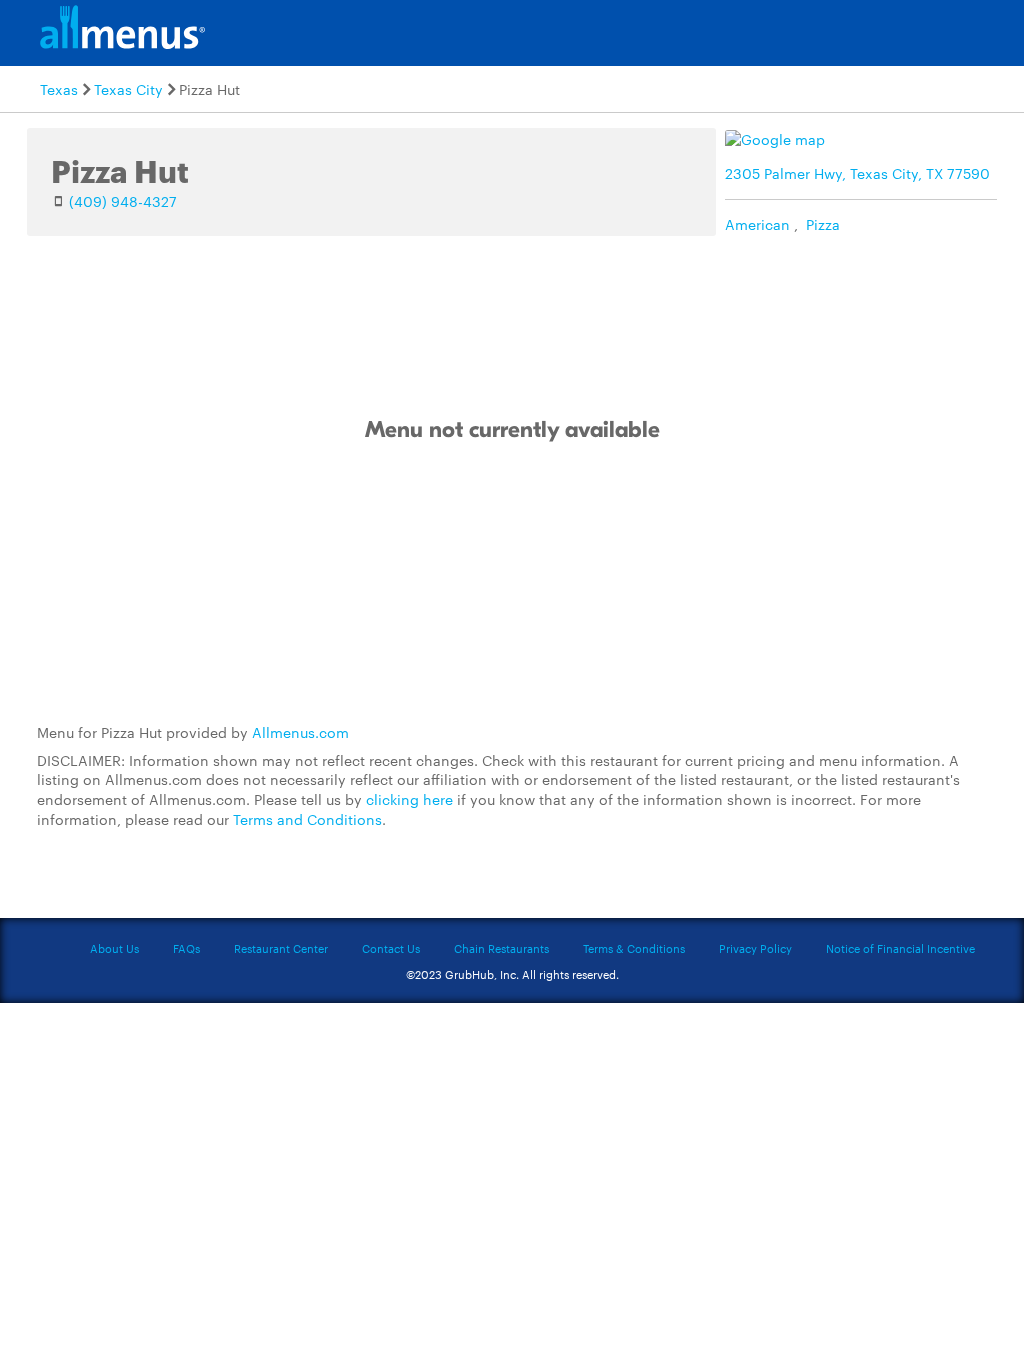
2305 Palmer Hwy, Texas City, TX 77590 (857, 173)
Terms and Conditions (307, 819)
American (757, 224)
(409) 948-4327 (123, 201)
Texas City (128, 89)
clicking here (409, 799)
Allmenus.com (300, 732)
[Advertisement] (512, 584)
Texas (59, 89)
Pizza (823, 224)
